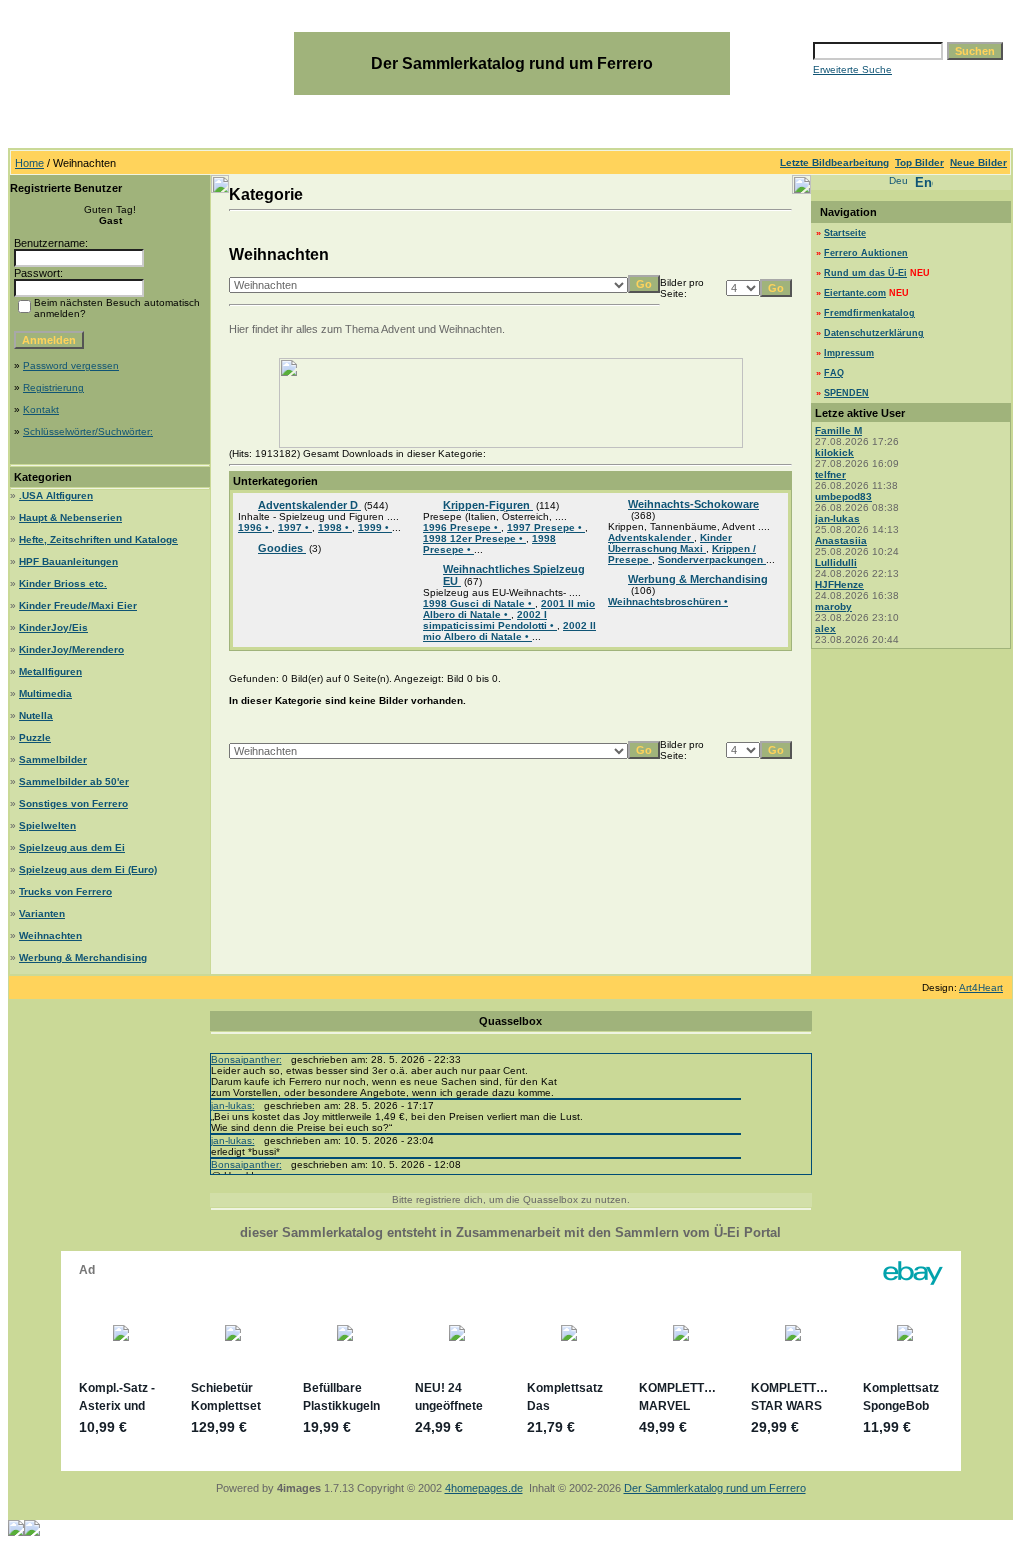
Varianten (42, 913)
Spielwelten (47, 825)
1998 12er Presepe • (474, 538)
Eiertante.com (855, 293)
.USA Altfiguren (56, 495)
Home (29, 163)
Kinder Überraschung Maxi (670, 543)
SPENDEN (846, 393)
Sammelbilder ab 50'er (74, 781)
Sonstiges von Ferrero (73, 803)
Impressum (849, 353)
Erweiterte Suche (852, 69)
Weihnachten (50, 935)
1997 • (295, 527)
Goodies (282, 548)
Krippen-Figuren (488, 505)
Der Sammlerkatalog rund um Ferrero (715, 1488)
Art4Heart (981, 987)
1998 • (335, 527)
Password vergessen (71, 365)
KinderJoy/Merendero (71, 649)
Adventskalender (651, 537)
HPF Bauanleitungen (68, 561)
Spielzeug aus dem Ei (72, 847)
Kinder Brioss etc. (63, 583)
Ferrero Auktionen (866, 253)
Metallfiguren (50, 671)
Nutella (36, 715)
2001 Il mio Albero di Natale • (509, 609)
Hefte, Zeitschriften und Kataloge (98, 539)
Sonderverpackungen (712, 559)
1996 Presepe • (462, 527)
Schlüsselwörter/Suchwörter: (88, 431)
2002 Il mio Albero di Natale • (509, 631)
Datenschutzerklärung (874, 333)
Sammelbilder (53, 759)
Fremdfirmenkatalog (869, 313)
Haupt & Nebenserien (70, 517)
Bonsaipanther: (246, 1059)
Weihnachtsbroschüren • (668, 601)
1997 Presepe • (546, 527)
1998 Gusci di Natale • (479, 603)
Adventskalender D (309, 505)
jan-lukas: (233, 1105)
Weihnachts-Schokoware (693, 504)
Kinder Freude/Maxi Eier (78, 605)
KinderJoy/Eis (53, 627)
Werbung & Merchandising (83, 957)
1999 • (375, 527)
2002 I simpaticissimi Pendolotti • (490, 620)
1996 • (255, 527)
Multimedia (45, 693)
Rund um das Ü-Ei (865, 273)
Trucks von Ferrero (65, 891)
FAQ (834, 373)
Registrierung (53, 387)
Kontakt (41, 409)
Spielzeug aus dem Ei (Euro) (88, 869)
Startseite (845, 233)
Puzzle (35, 737)
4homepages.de (484, 1488)
